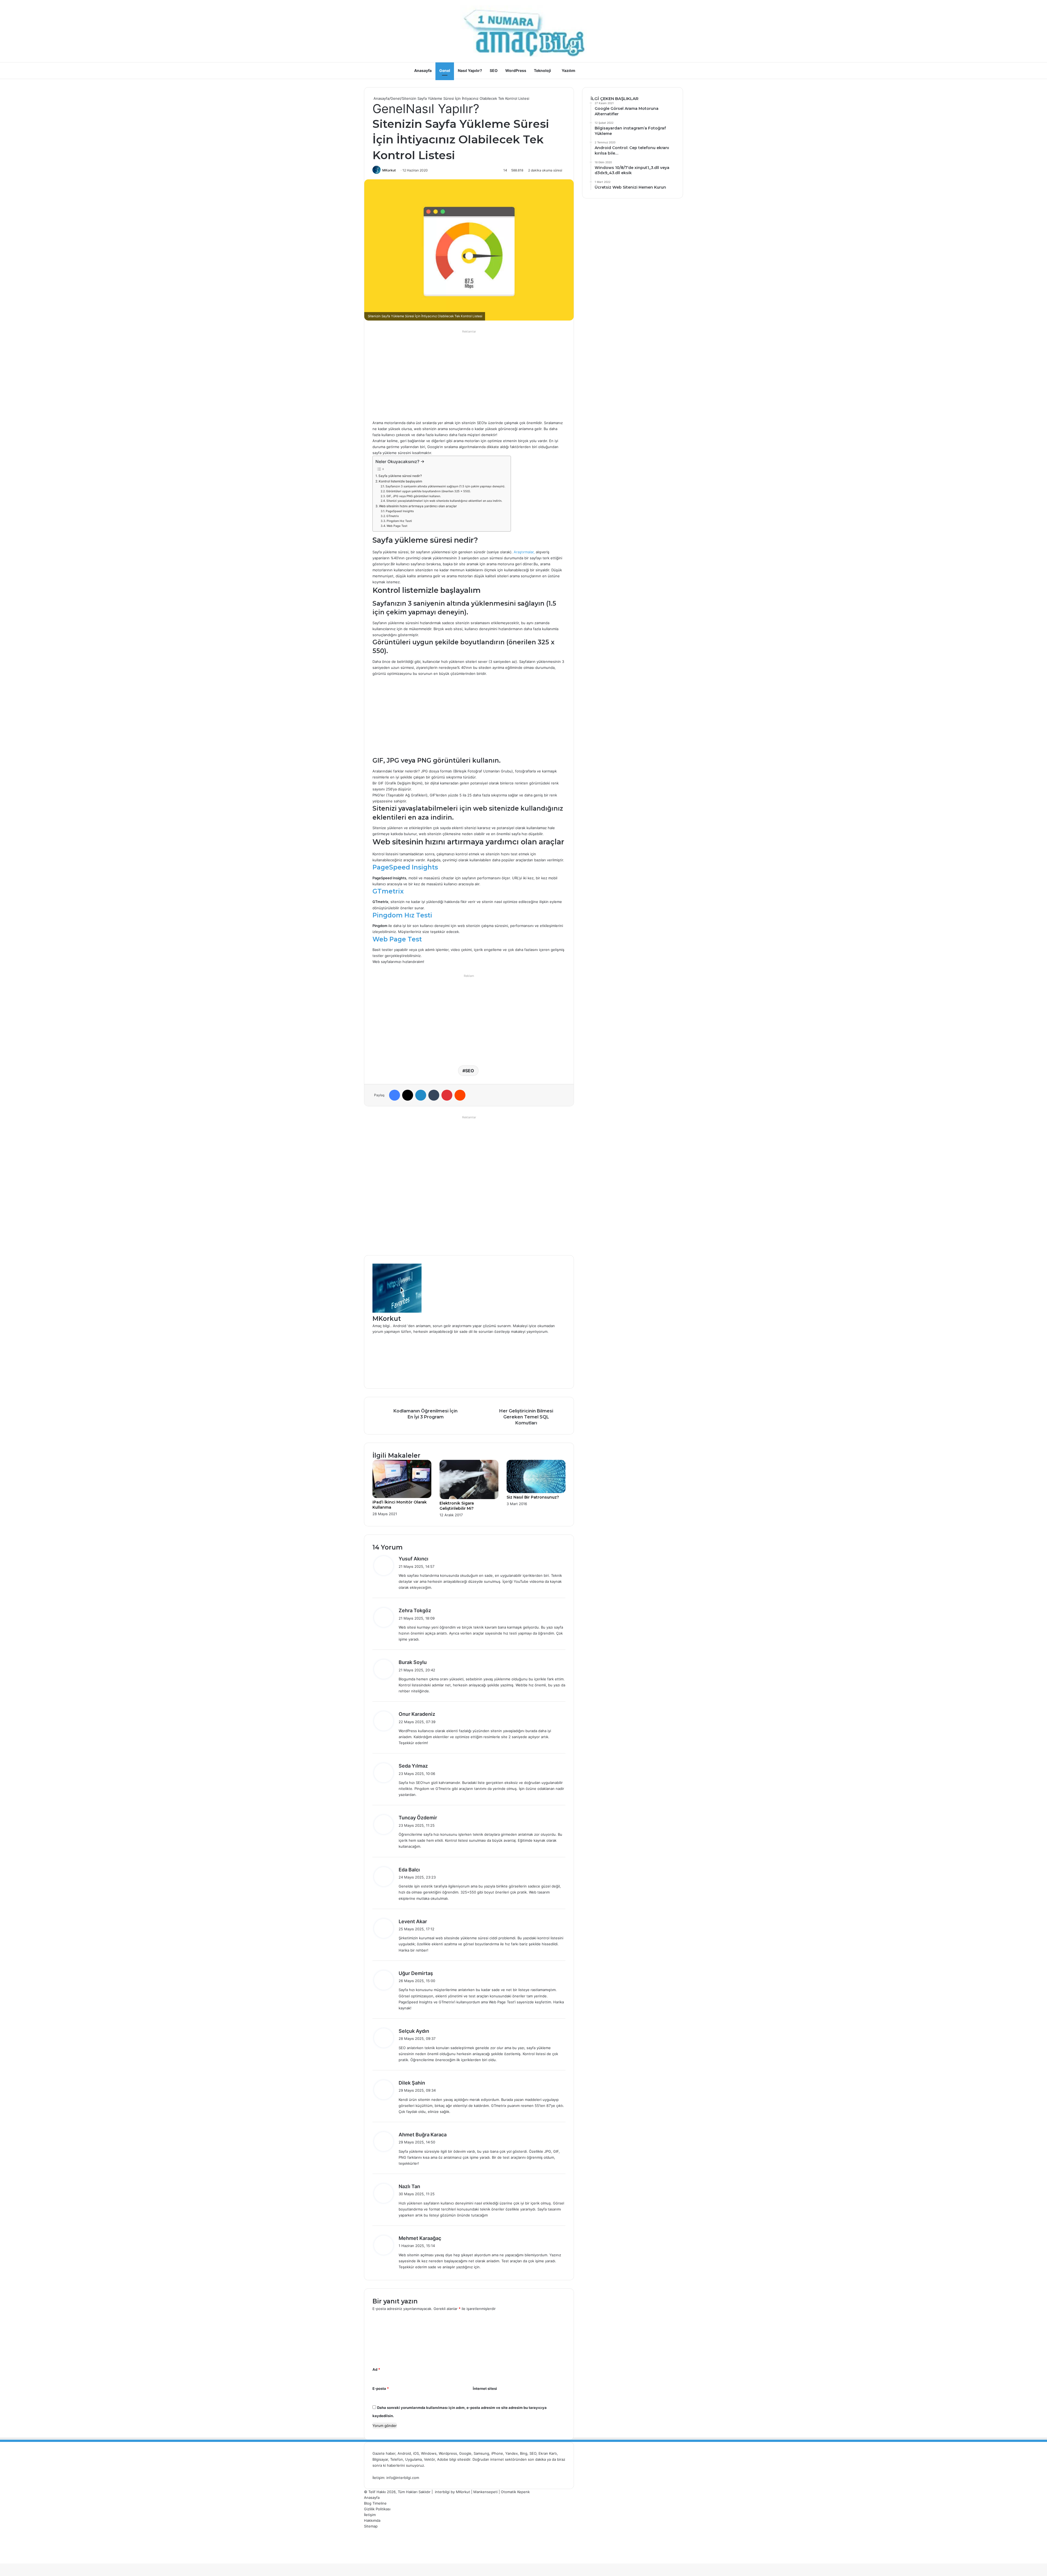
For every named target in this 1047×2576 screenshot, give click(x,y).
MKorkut (389, 170)
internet (497, 2459)
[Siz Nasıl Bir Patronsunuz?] (536, 1492)
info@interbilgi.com (403, 2478)
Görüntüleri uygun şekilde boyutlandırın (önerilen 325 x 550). (428, 491)
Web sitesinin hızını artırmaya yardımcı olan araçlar (418, 506)
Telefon (397, 2459)
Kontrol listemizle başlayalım (400, 481)
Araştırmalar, (524, 552)
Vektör (429, 2459)
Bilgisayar (380, 2459)
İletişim (370, 2515)
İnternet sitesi (485, 2388)
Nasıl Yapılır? (470, 70)
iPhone (497, 2453)
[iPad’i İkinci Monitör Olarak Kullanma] (402, 1497)
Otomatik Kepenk (515, 2492)
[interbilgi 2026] (523, 31)
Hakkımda (372, 2520)
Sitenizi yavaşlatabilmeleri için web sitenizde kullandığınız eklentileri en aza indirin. (444, 501)
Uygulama (413, 2459)
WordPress (516, 70)
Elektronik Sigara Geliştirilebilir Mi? (457, 1506)
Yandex (512, 2453)
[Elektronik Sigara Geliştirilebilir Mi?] (469, 1498)
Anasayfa (423, 70)
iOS (416, 2453)
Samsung (481, 2453)
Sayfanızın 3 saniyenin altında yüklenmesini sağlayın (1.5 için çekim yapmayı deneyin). (445, 486)
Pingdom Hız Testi (399, 521)
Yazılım (568, 70)
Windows (429, 2453)
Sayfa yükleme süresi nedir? (400, 476)
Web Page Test (397, 526)
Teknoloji (542, 70)
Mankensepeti (485, 2492)
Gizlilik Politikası (377, 2509)
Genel (445, 70)
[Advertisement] (469, 373)
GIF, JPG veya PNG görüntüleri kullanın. (414, 496)
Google (465, 2453)
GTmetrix (393, 516)
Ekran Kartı (548, 2453)
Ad (376, 2369)
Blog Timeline (375, 2503)
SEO (494, 70)
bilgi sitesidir (460, 2459)
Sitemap (371, 2526)
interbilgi (442, 2492)
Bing (524, 2453)
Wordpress (448, 2453)
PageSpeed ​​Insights (400, 511)
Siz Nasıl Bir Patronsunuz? (533, 1497)
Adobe (443, 2459)
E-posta (381, 2388)
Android (404, 2453)
